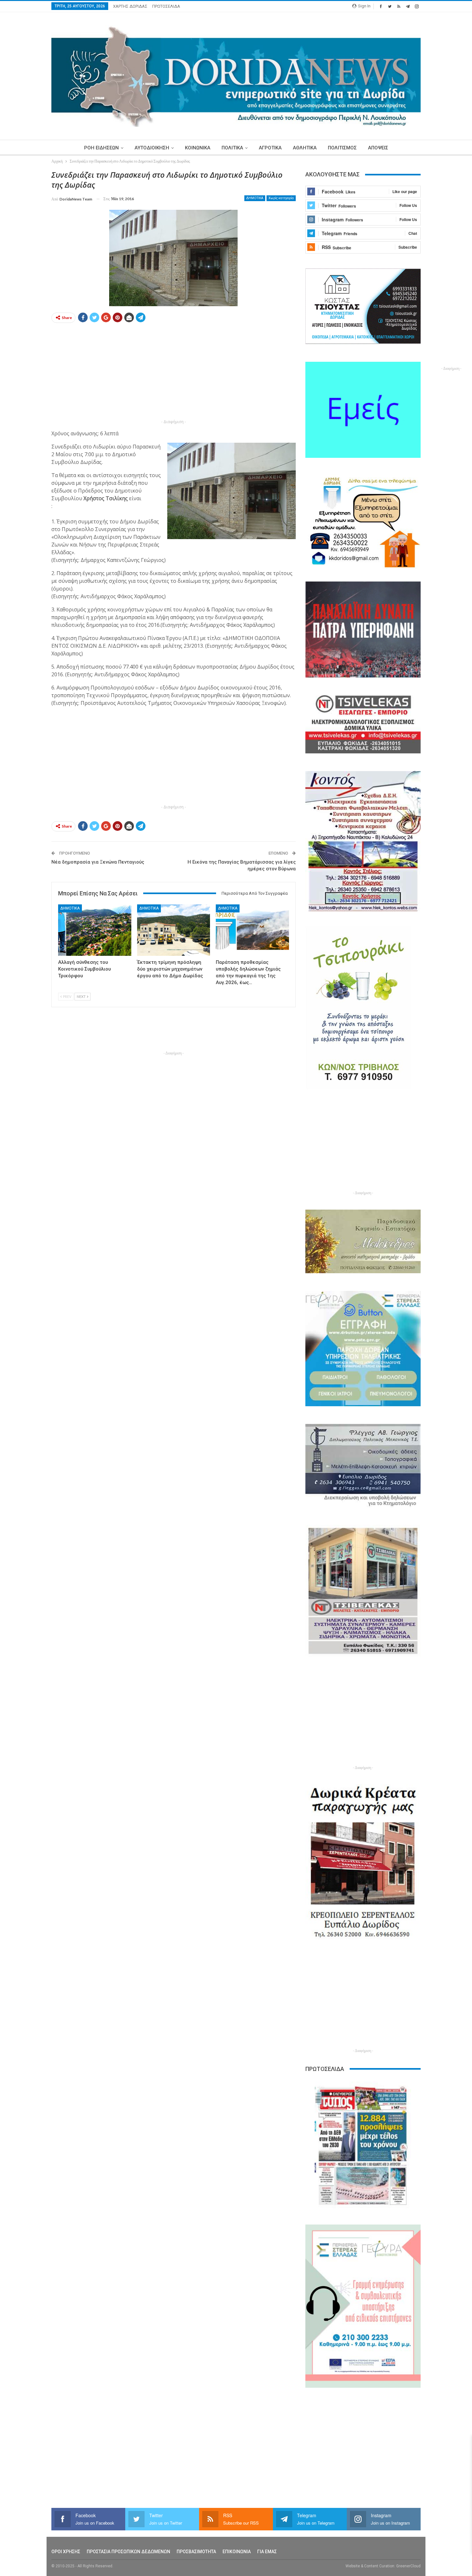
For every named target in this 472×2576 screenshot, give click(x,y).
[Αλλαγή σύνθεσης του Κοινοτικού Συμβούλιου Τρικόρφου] (95, 930)
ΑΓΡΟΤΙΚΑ (270, 148)
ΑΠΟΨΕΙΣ (378, 148)
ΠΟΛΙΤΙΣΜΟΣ (342, 148)
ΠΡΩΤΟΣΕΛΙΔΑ (166, 6)
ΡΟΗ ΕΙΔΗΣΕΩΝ (101, 148)
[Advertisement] (174, 373)
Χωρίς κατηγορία (281, 198)
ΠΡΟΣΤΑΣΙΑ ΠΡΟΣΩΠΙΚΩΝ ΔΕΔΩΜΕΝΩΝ (128, 2552)
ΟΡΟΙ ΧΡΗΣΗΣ (66, 2552)
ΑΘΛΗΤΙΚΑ (305, 148)
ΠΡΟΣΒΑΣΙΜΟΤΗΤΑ (196, 2552)
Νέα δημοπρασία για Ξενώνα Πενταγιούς (98, 862)
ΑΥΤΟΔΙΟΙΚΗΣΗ (152, 148)
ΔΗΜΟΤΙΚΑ (255, 198)
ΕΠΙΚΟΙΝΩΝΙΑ (237, 2552)
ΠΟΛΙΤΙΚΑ (232, 148)
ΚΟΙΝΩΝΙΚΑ (198, 148)
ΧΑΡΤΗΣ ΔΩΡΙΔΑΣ (130, 6)
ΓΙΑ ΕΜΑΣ (267, 2552)
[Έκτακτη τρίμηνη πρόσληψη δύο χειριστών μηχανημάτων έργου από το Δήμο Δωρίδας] (174, 930)
